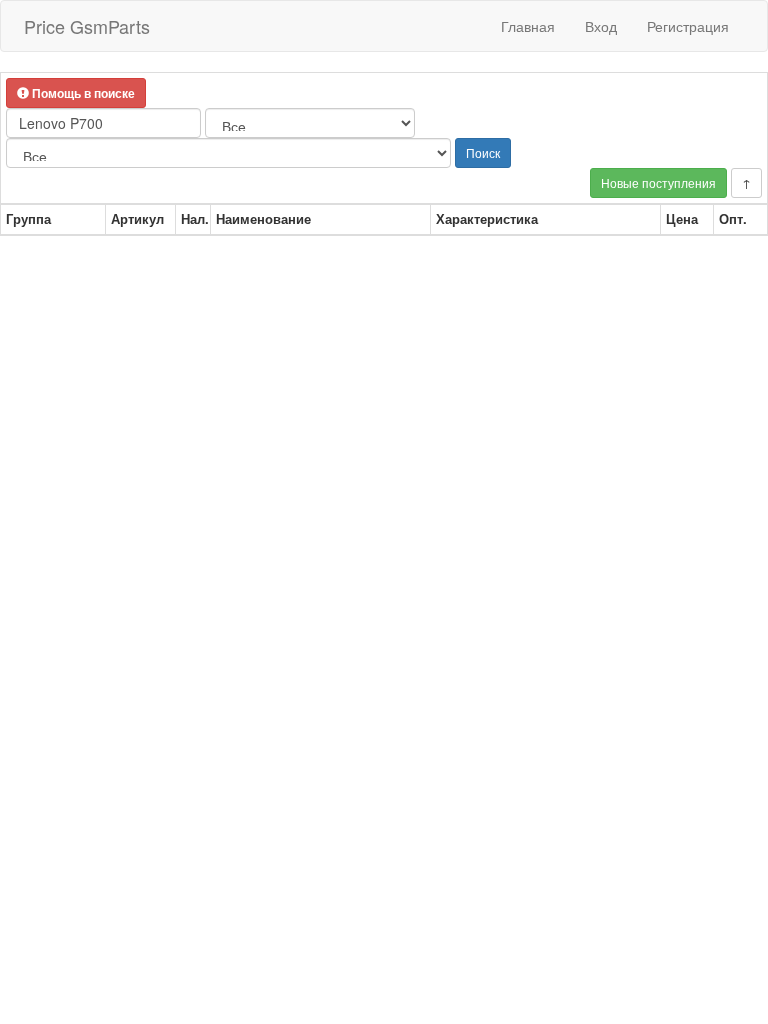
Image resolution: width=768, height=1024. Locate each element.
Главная (528, 26)
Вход (601, 26)
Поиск (483, 152)
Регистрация (688, 26)
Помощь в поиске (82, 93)
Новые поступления (658, 182)
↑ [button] (746, 182)
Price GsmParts (87, 26)
